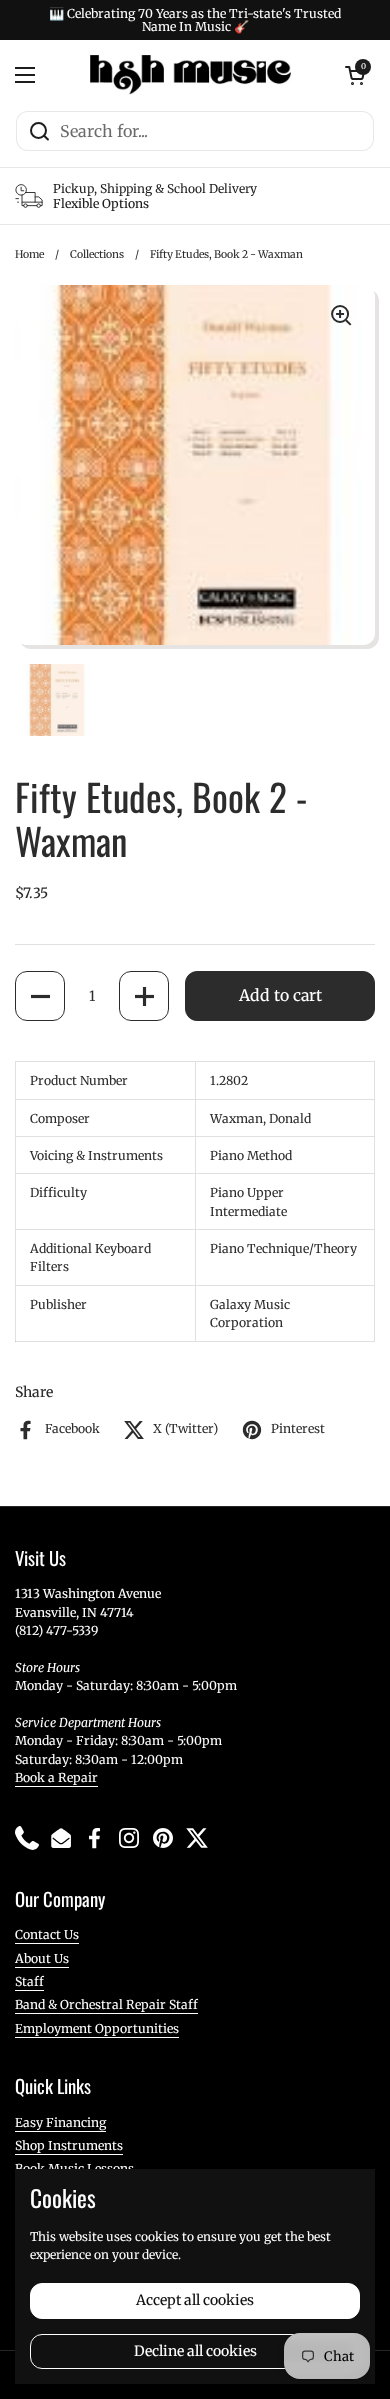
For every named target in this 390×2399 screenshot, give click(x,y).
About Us (42, 1958)
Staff (29, 1981)
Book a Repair (56, 1777)
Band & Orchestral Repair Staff (106, 2004)
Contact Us (47, 1934)
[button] (40, 996)
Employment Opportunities (97, 2028)
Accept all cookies (195, 2300)
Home (29, 254)
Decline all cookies (195, 2351)
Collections (97, 254)
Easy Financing (60, 2122)
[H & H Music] (190, 75)
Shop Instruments (69, 2145)
